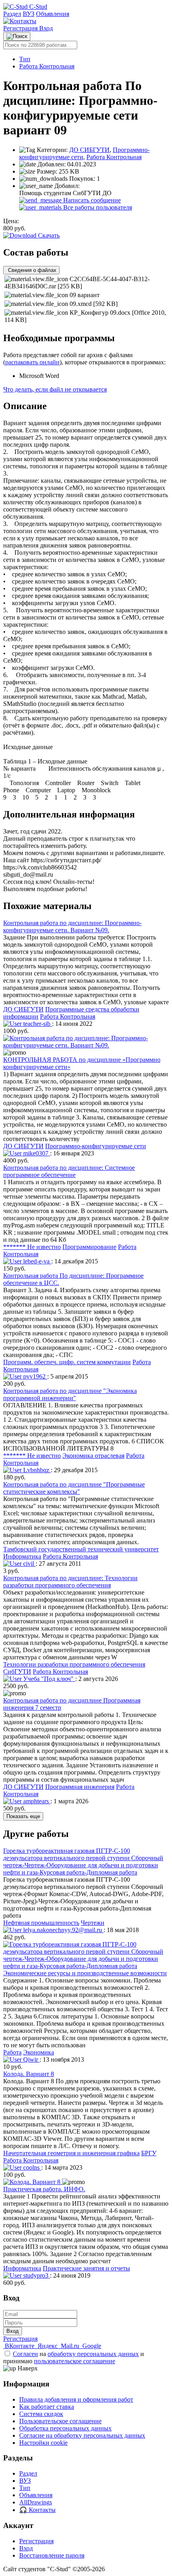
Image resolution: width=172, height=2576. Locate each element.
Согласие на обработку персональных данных (82, 2435)
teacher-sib (37, 1024)
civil (29, 1564)
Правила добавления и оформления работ (76, 2399)
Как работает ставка (47, 2407)
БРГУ (149, 2153)
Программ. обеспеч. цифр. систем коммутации (67, 1362)
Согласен (25, 2354)
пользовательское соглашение (75, 2361)
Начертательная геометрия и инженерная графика (71, 2153)
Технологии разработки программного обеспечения (74, 1664)
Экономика (39, 2052)
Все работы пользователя (97, 207)
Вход (46, 28)
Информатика (22, 1556)
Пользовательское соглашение (60, 2421)
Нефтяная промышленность (41, 1923)
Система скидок (41, 2414)
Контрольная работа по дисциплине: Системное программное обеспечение (69, 1171)
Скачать (48, 235)
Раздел (12, 14)
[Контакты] (20, 21)
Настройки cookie (43, 2443)
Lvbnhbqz (36, 1470)
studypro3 (36, 2275)
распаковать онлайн (32, 362)
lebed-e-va (36, 1261)
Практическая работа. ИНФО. (44, 2189)
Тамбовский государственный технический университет (81, 1549)
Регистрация (21, 28)
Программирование (89, 1247)
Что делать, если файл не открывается (55, 389)
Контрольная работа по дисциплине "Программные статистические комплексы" (74, 1488)
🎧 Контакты (37, 2510)
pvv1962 (34, 1376)
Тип (25, 59)
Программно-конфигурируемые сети (96, 1146)
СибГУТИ (17, 1672)
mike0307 (36, 1153)
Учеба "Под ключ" (48, 1679)
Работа (12, 2052)
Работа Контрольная (47, 66)
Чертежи (93, 1923)
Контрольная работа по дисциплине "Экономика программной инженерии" (70, 1394)
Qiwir (31, 2059)
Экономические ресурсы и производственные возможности (85, 1973)
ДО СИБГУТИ (89, 150)
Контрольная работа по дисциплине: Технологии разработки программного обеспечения (70, 1582)
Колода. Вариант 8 (29, 2074)
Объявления (53, 14)
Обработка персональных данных (65, 2428)
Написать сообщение (91, 200)
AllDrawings (36, 2502)
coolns (31, 2167)
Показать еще (23, 1816)
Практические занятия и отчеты (86, 2268)
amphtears (36, 1801)
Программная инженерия (80, 1787)
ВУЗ (29, 14)
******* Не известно (32, 1247)
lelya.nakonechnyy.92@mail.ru (63, 1930)
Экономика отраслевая (93, 1456)
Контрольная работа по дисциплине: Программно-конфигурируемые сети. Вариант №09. (72, 926)
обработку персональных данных (93, 2354)
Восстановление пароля (52, 2555)
